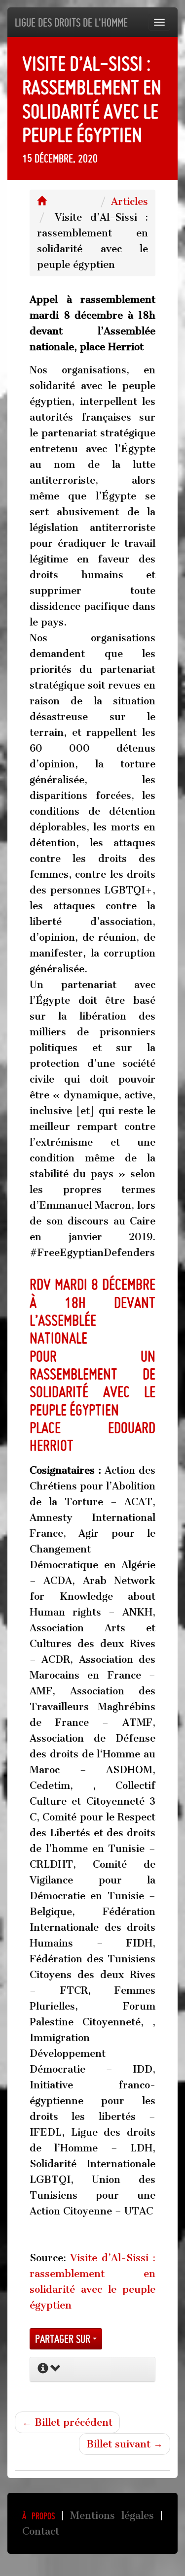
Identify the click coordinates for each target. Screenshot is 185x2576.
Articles (129, 201)
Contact (41, 2531)
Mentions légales (112, 2515)
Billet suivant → (125, 2444)
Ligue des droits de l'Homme (71, 22)
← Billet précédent (67, 2422)
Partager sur (64, 2339)
